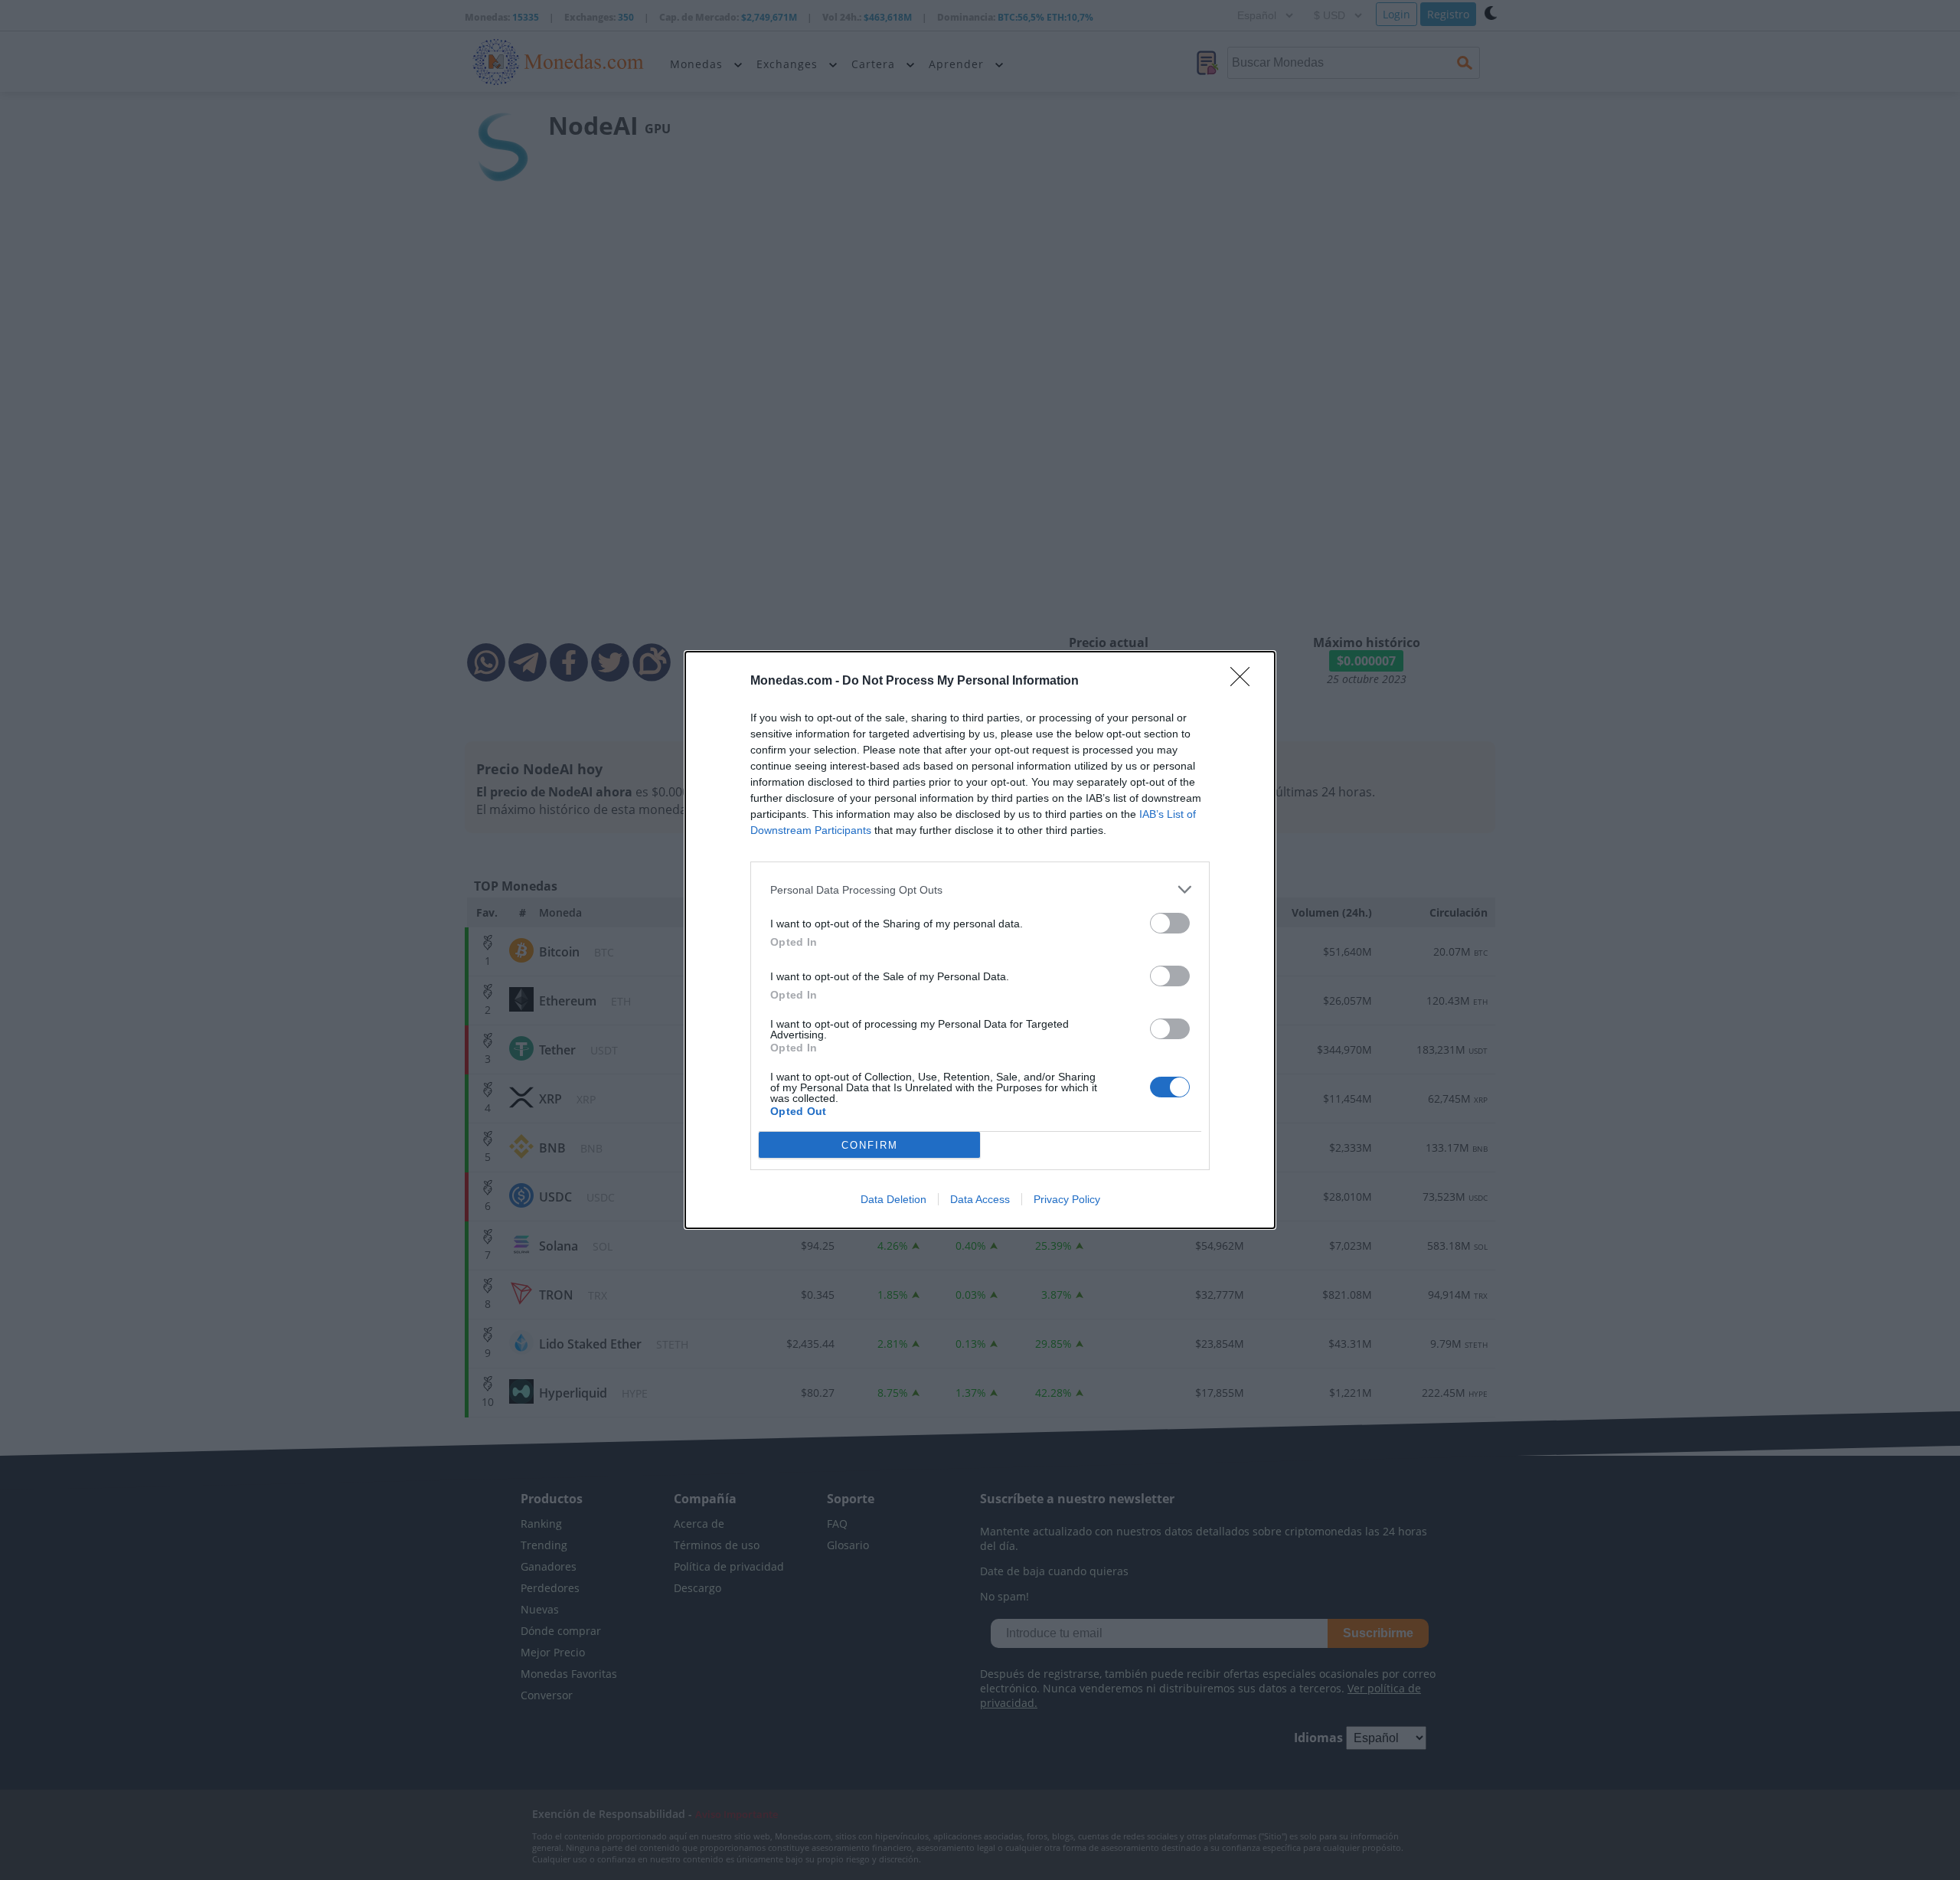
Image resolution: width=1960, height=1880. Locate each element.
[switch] (1170, 923)
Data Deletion (893, 1199)
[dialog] (980, 940)
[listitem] (980, 889)
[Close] (1245, 682)
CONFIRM (870, 1145)
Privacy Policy (1067, 1199)
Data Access (980, 1199)
